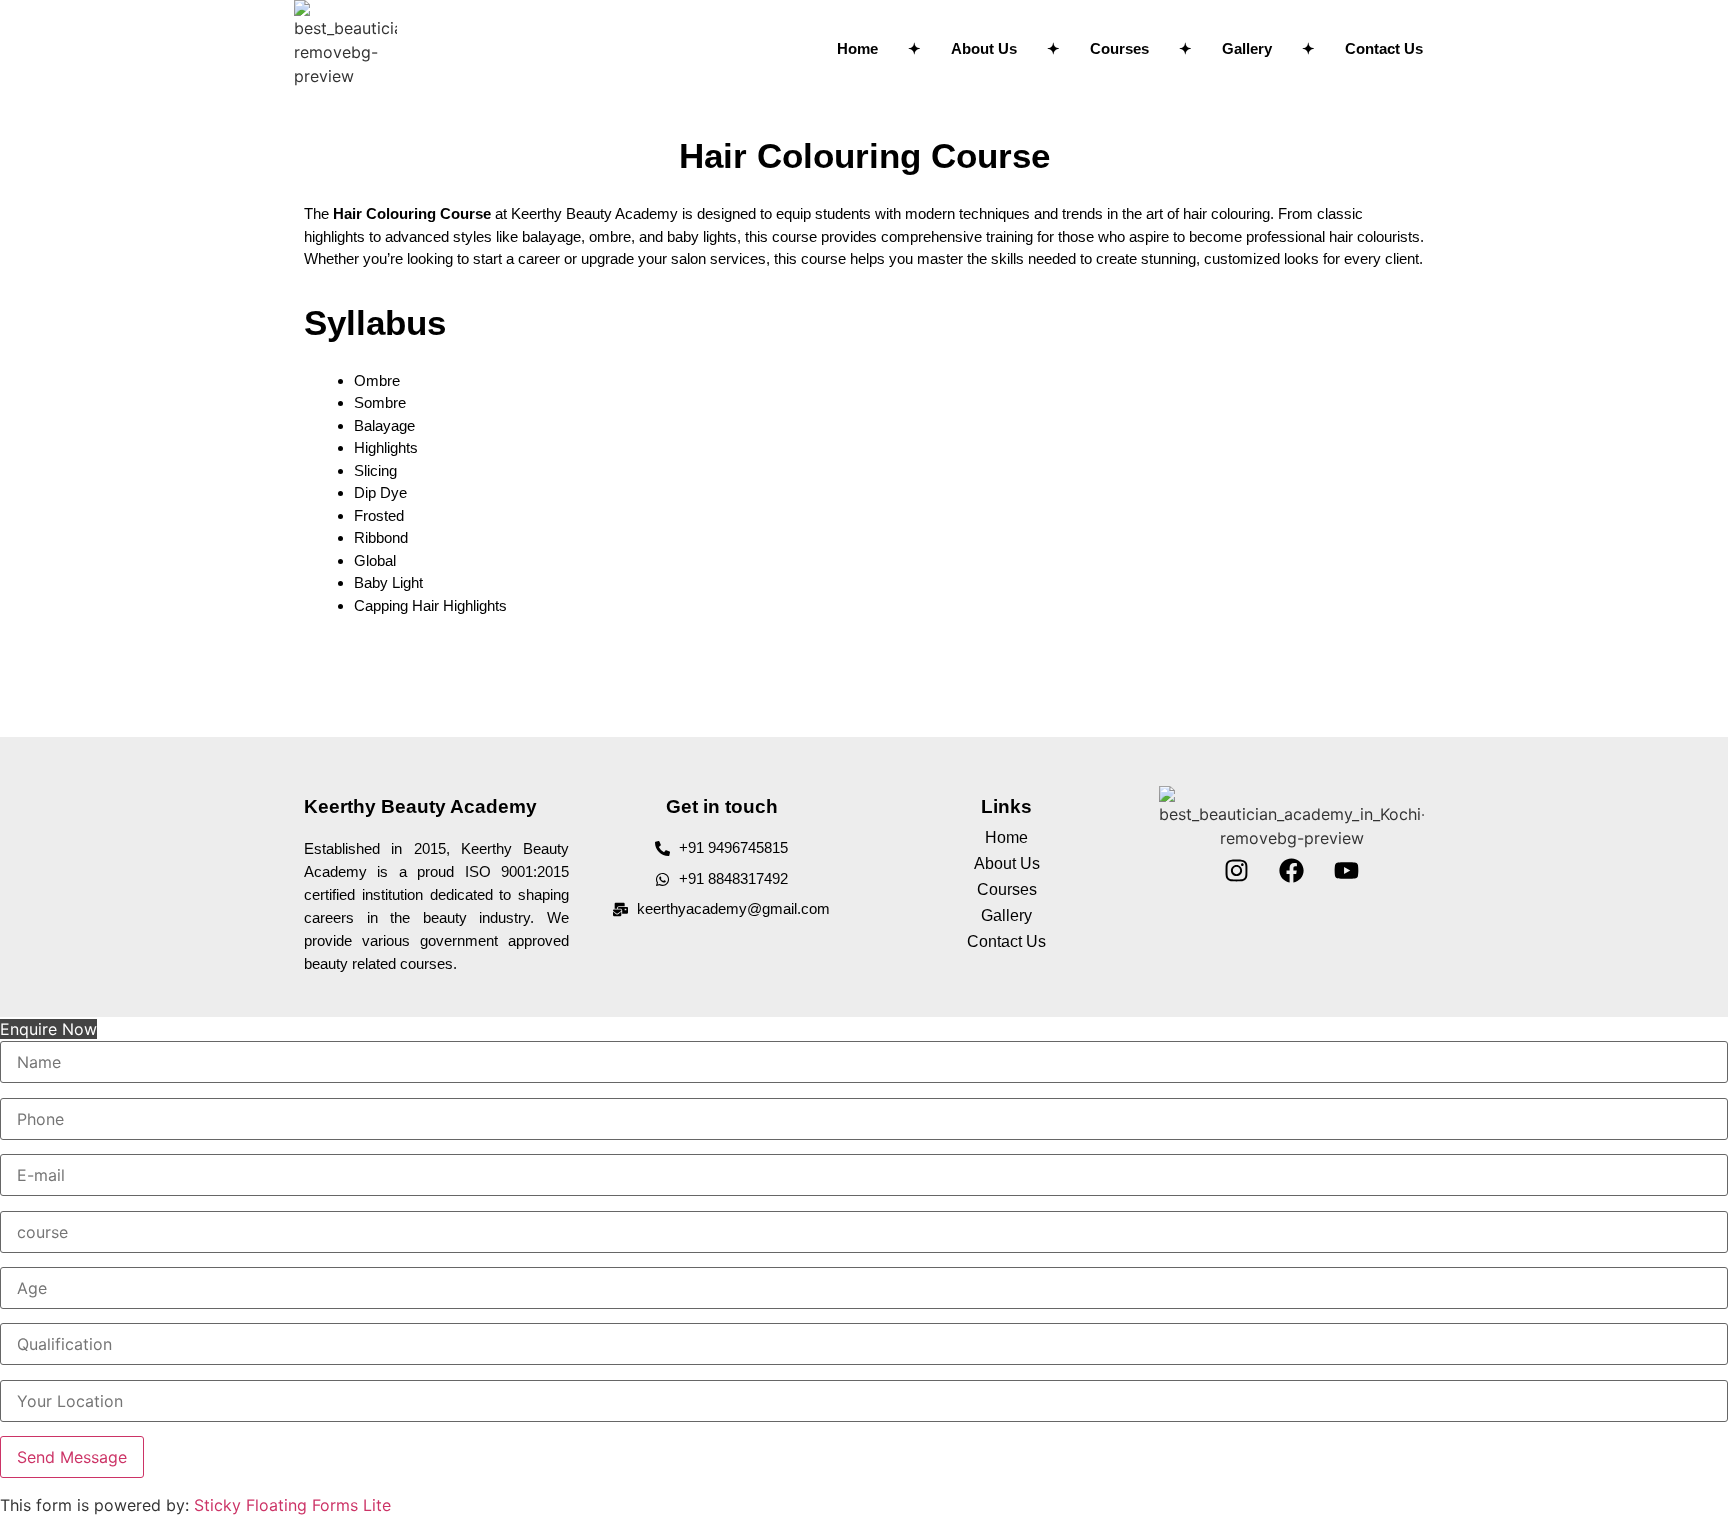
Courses (1119, 48)
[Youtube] (1347, 870)
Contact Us (1384, 48)
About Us (984, 48)
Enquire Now (48, 1029)
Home (857, 48)
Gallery (1247, 48)
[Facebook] (1292, 870)
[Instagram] (1237, 870)
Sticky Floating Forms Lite (292, 1505)
